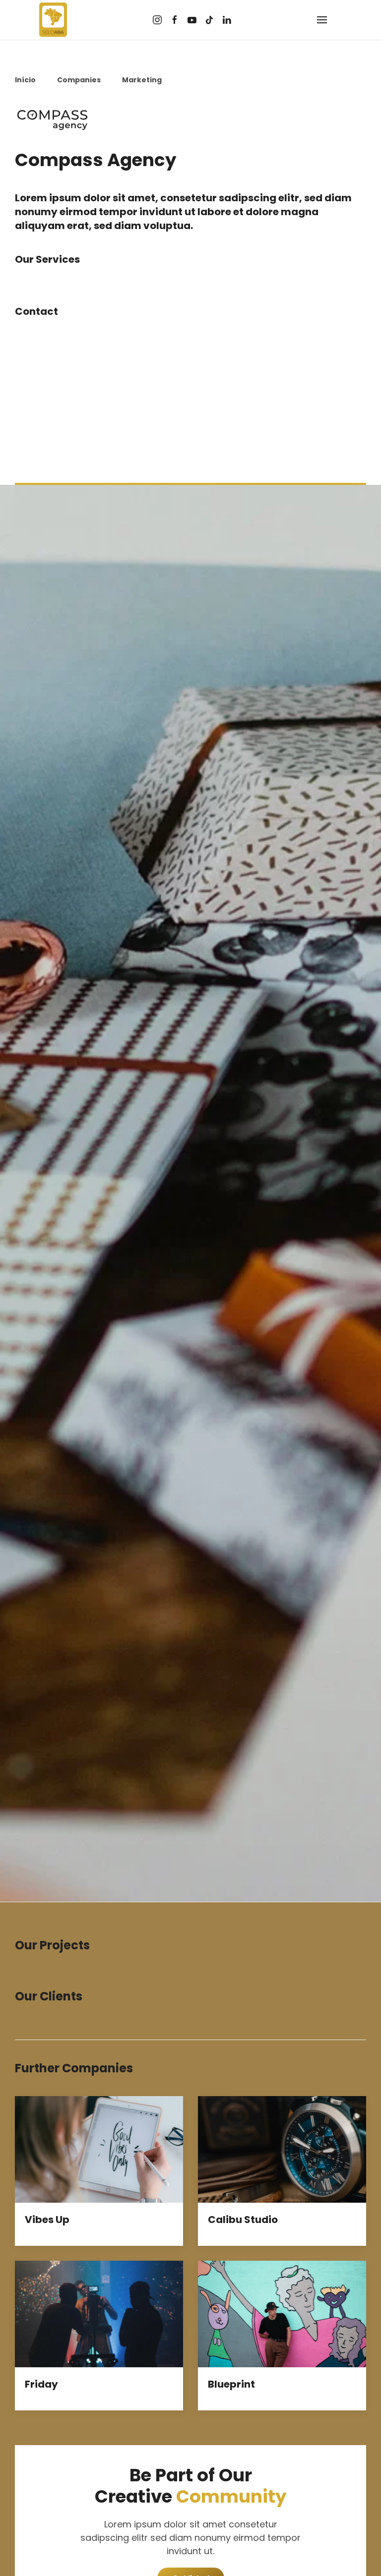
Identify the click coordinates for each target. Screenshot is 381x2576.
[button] (322, 20)
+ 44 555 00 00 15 (54, 405)
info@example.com (58, 418)
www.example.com (57, 432)
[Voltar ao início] (53, 20)
